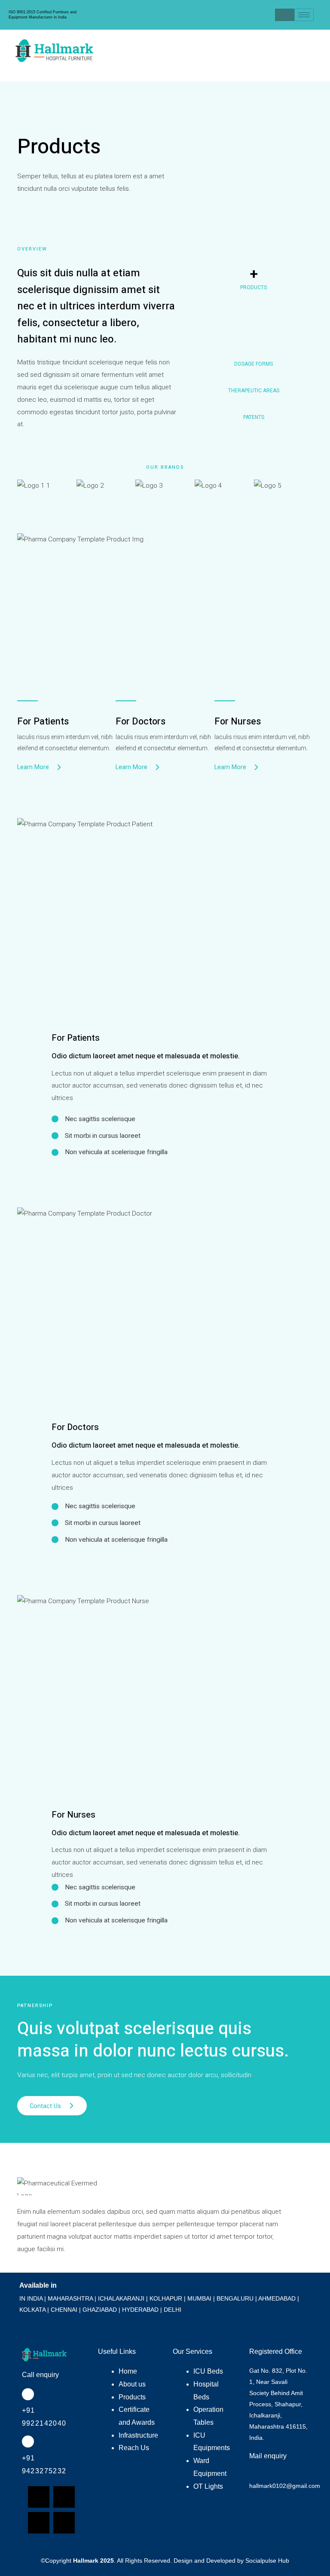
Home (128, 2371)
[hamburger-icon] (304, 15)
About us (132, 2384)
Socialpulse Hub (267, 2561)
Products (132, 2397)
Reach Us (134, 2448)
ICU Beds (208, 2371)
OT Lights (208, 2486)
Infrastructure (138, 2435)
